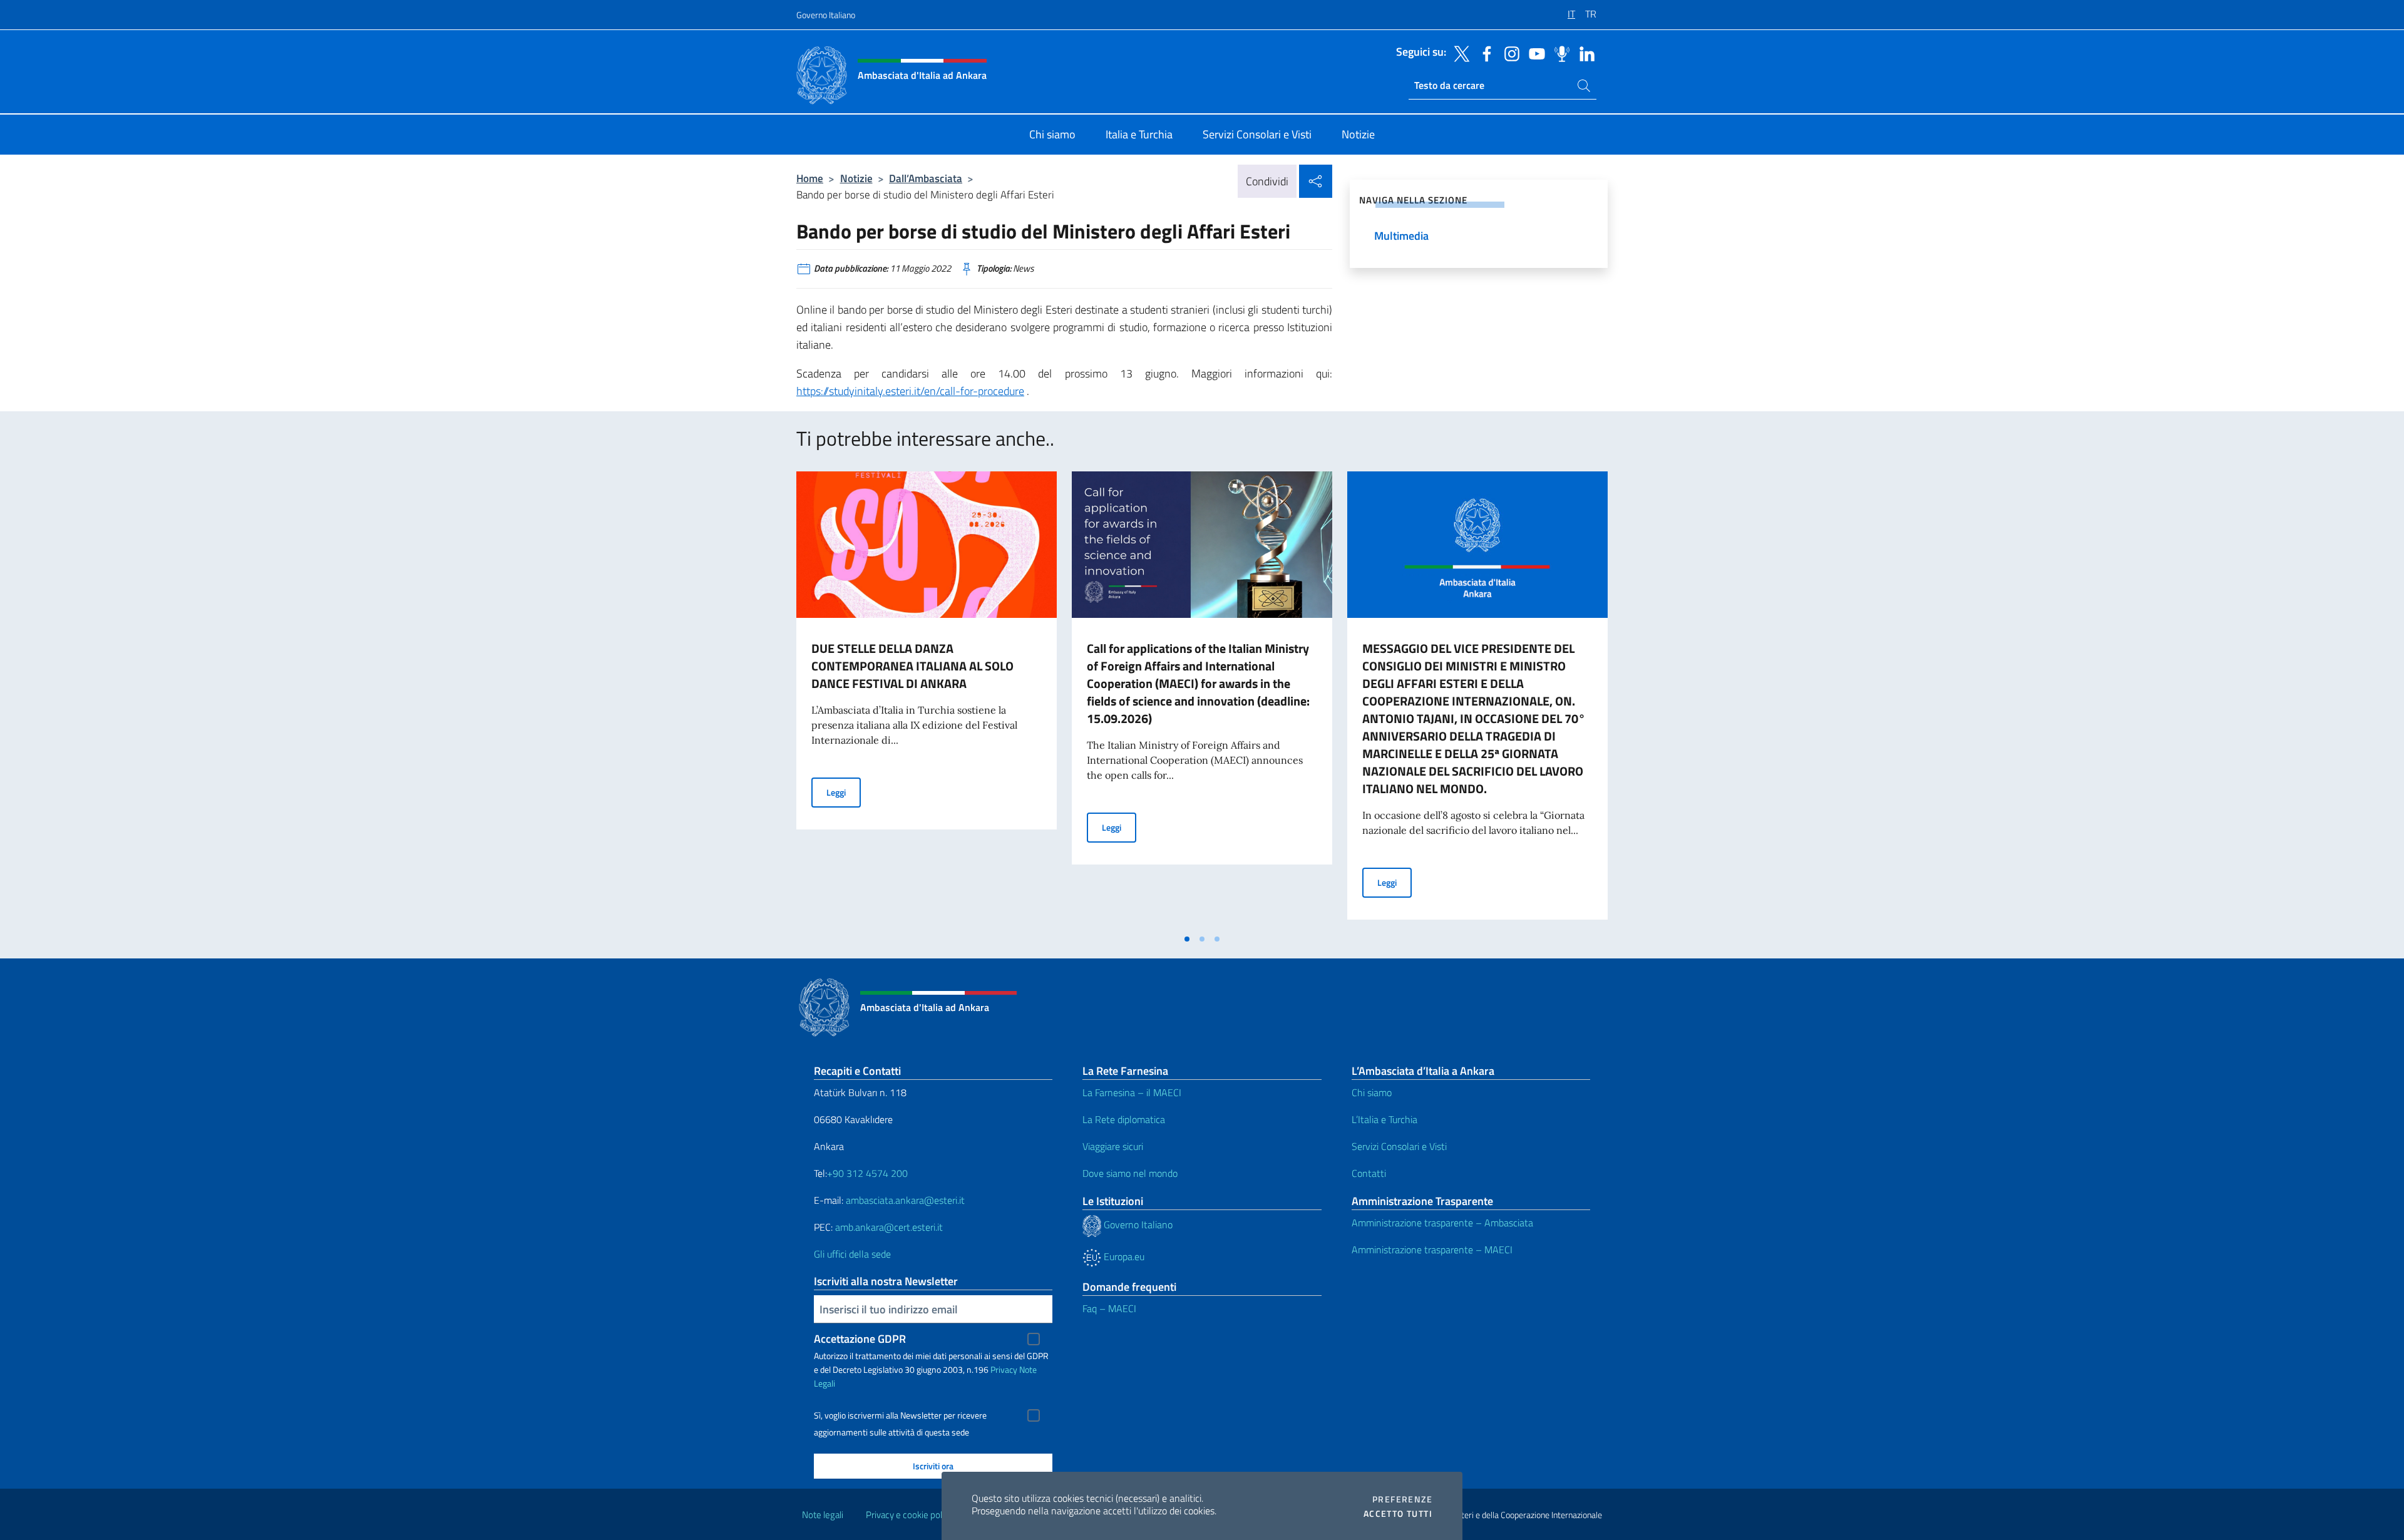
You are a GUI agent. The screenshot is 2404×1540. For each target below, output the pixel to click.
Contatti (1369, 1173)
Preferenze (1402, 1499)
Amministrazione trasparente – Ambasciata (1442, 1223)
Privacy (1004, 1369)
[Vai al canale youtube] (1534, 53)
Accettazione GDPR (860, 1339)
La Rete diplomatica (1124, 1119)
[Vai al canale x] (1459, 53)
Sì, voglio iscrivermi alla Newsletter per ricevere (900, 1415)
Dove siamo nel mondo (1130, 1173)
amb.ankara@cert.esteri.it (889, 1227)
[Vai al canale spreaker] (1559, 53)
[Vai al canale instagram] (1509, 53)
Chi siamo (1372, 1092)
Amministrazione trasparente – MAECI (1432, 1250)
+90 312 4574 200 (867, 1173)
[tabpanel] (927, 699)
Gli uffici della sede (852, 1254)
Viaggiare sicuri (1113, 1146)
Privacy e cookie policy (909, 1515)
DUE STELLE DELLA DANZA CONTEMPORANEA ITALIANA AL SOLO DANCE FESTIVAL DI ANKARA (912, 666)
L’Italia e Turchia (1384, 1119)
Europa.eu (1123, 1256)
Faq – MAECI (1109, 1308)
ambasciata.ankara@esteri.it (905, 1200)
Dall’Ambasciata (926, 178)
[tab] (1187, 939)
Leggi (844, 792)
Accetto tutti (1398, 1514)
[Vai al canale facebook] (1484, 53)
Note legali (823, 1515)
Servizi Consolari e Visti (1399, 1146)
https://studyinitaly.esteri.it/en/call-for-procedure (910, 391)
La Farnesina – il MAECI (1132, 1092)
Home (810, 178)
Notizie (856, 178)
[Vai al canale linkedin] (1584, 53)
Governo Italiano (826, 15)
